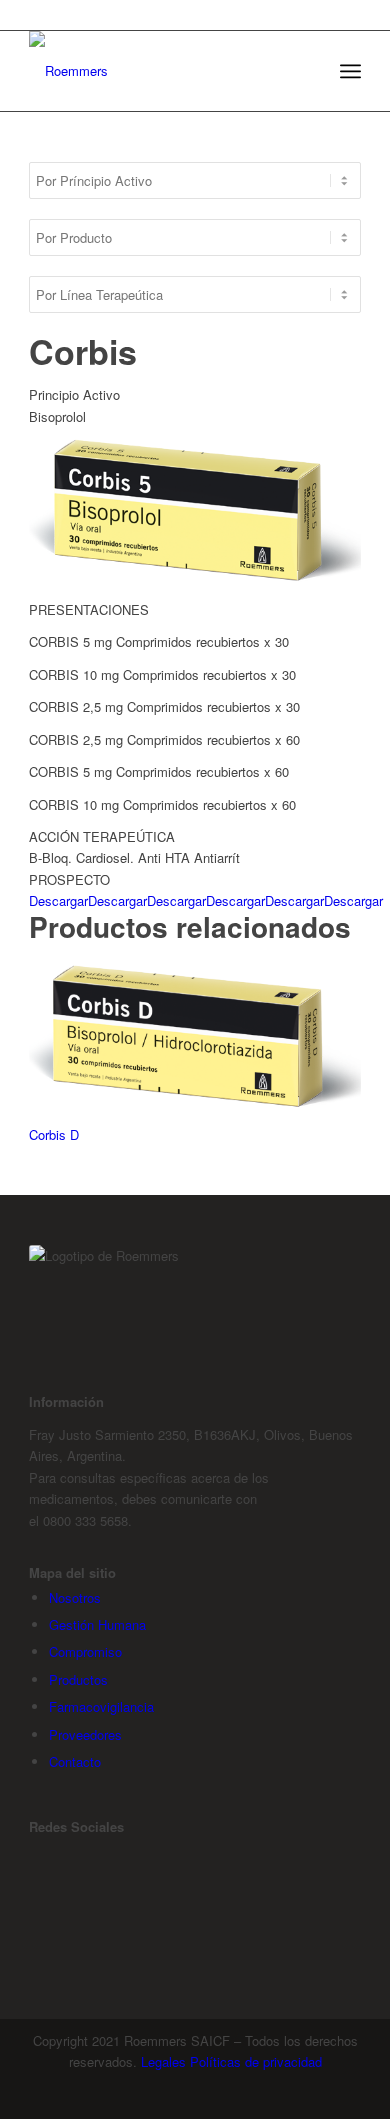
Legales (163, 2061)
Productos (78, 1679)
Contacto (75, 1761)
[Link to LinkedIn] (34, 1925)
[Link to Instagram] (34, 1892)
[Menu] (350, 71)
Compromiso (85, 1651)
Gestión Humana (97, 1624)
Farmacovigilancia (101, 1706)
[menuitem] (306, 71)
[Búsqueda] (306, 71)
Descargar (58, 900)
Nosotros (75, 1597)
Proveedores (85, 1734)
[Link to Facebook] (34, 1858)
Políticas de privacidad (256, 2061)
